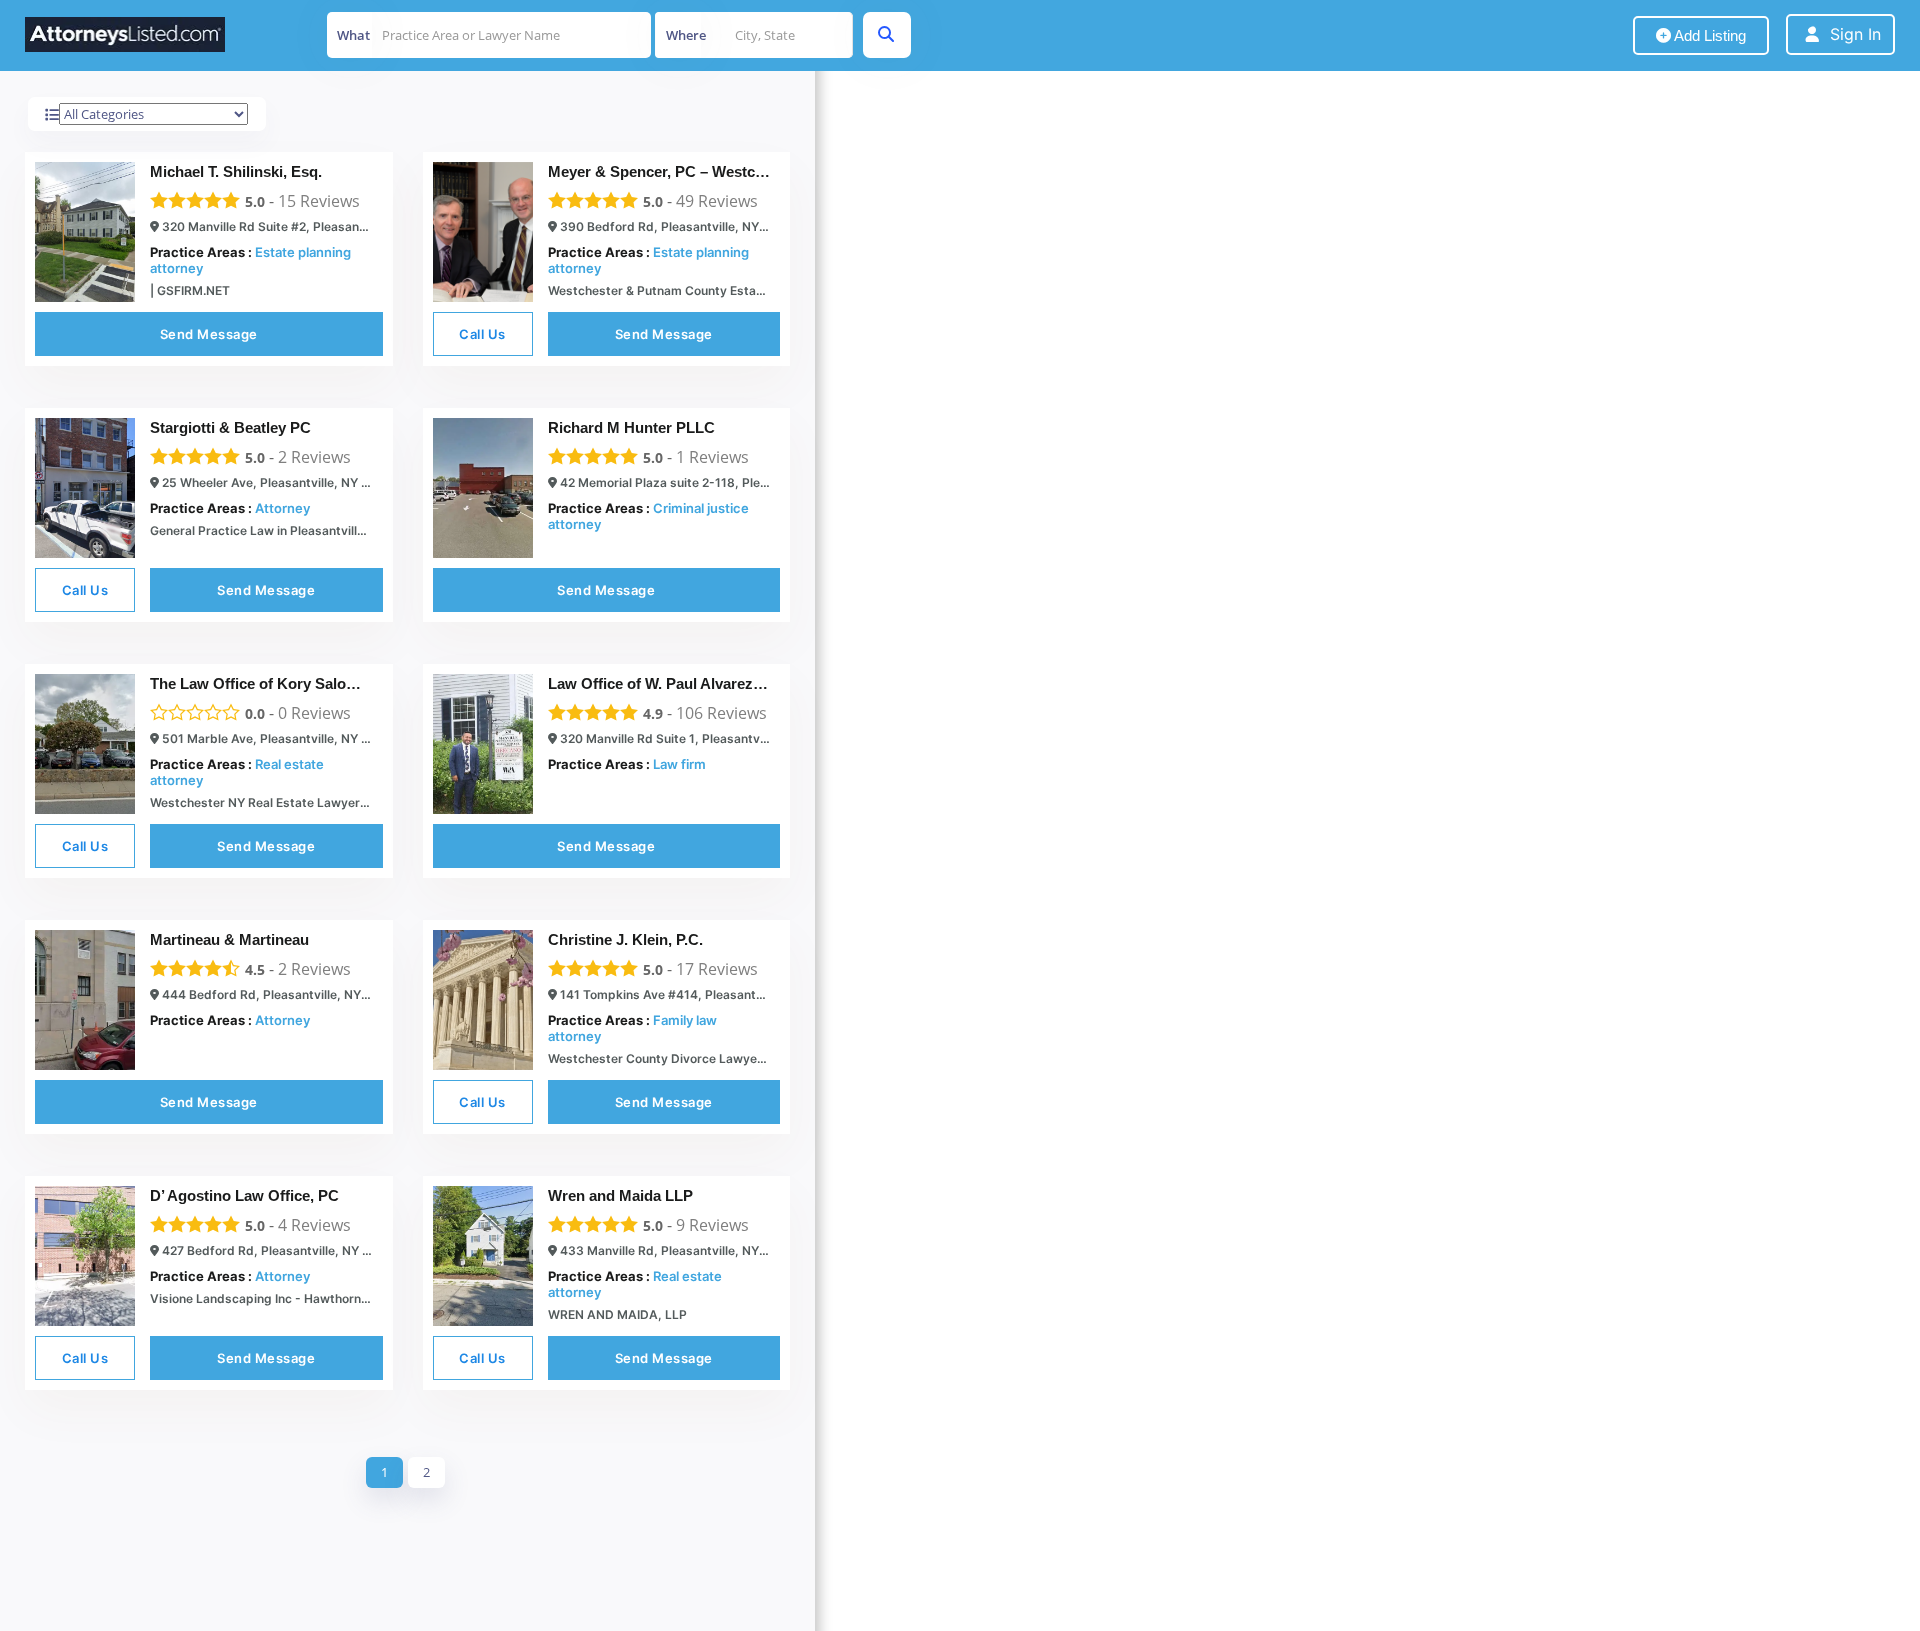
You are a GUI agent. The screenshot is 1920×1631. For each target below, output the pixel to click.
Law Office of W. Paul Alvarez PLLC (672, 683)
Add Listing (1708, 35)
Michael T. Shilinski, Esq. (236, 171)
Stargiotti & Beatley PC (230, 427)
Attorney (282, 508)
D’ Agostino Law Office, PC (244, 1195)
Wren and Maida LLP (620, 1195)
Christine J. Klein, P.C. (625, 939)
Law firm (679, 764)
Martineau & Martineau (229, 939)
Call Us (482, 334)
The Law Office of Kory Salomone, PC (282, 683)
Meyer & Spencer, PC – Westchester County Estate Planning (758, 171)
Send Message (209, 334)
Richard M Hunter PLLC (631, 427)
